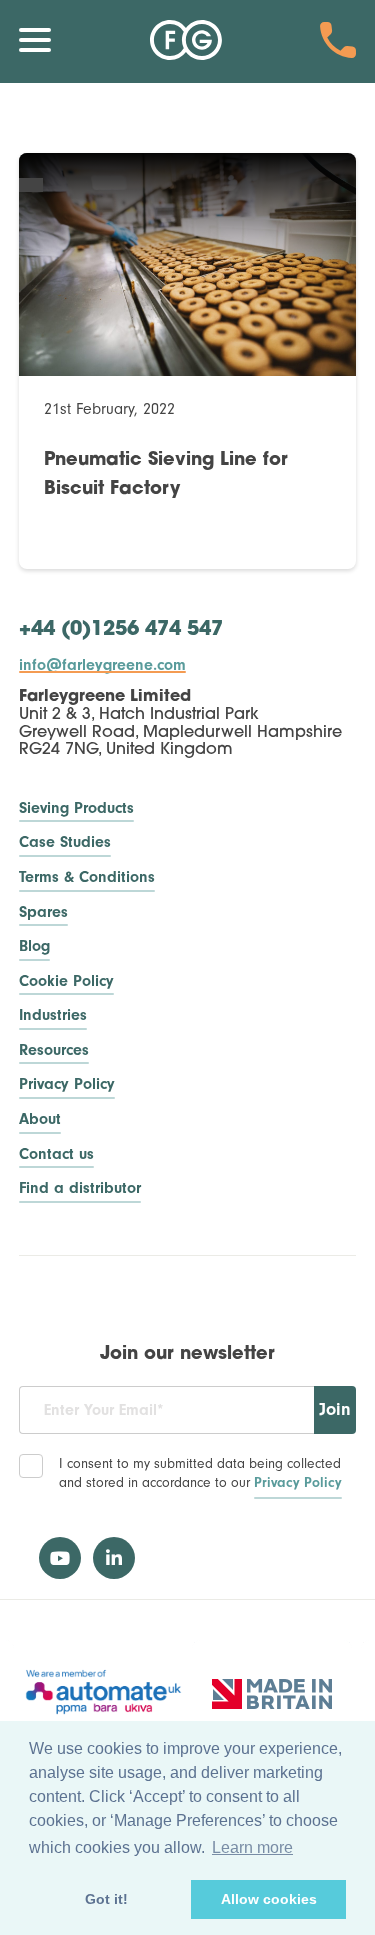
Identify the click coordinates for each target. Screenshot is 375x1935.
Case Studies (65, 842)
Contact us (56, 1154)
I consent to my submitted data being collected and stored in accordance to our (200, 1473)
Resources (54, 1050)
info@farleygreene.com (102, 665)
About (40, 1119)
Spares (43, 912)
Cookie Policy (66, 981)
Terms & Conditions (87, 877)
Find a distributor (80, 1188)
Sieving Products (76, 808)
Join (335, 1409)
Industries (53, 1015)
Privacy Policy (67, 1084)
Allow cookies (269, 1899)
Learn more (252, 1847)
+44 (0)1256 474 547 (121, 630)
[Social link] (60, 1558)
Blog (34, 946)
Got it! (106, 1899)
